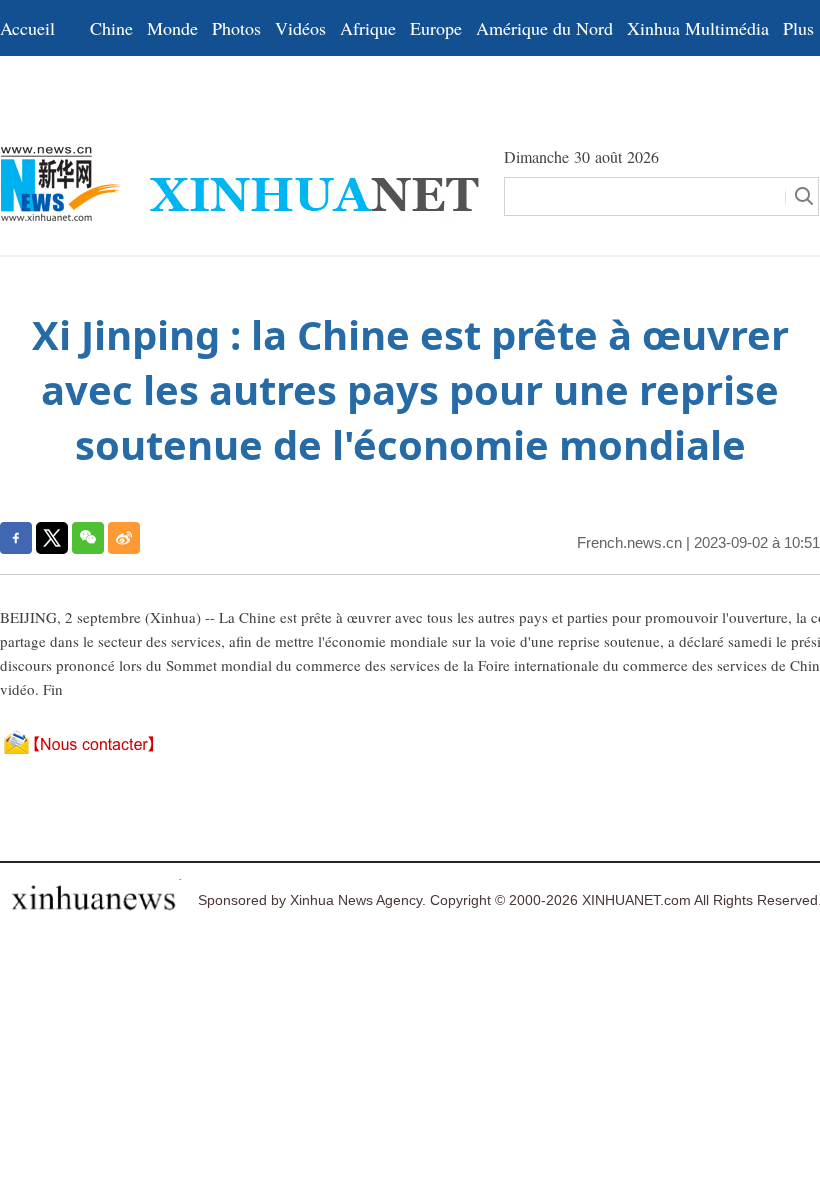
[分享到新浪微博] (124, 538)
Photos (236, 28)
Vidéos (300, 28)
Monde (172, 28)
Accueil (27, 28)
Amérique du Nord (544, 28)
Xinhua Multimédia (698, 28)
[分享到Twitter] (52, 538)
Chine (111, 28)
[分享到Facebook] (16, 538)
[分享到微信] (88, 538)
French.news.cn (629, 542)
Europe (436, 28)
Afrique (368, 28)
